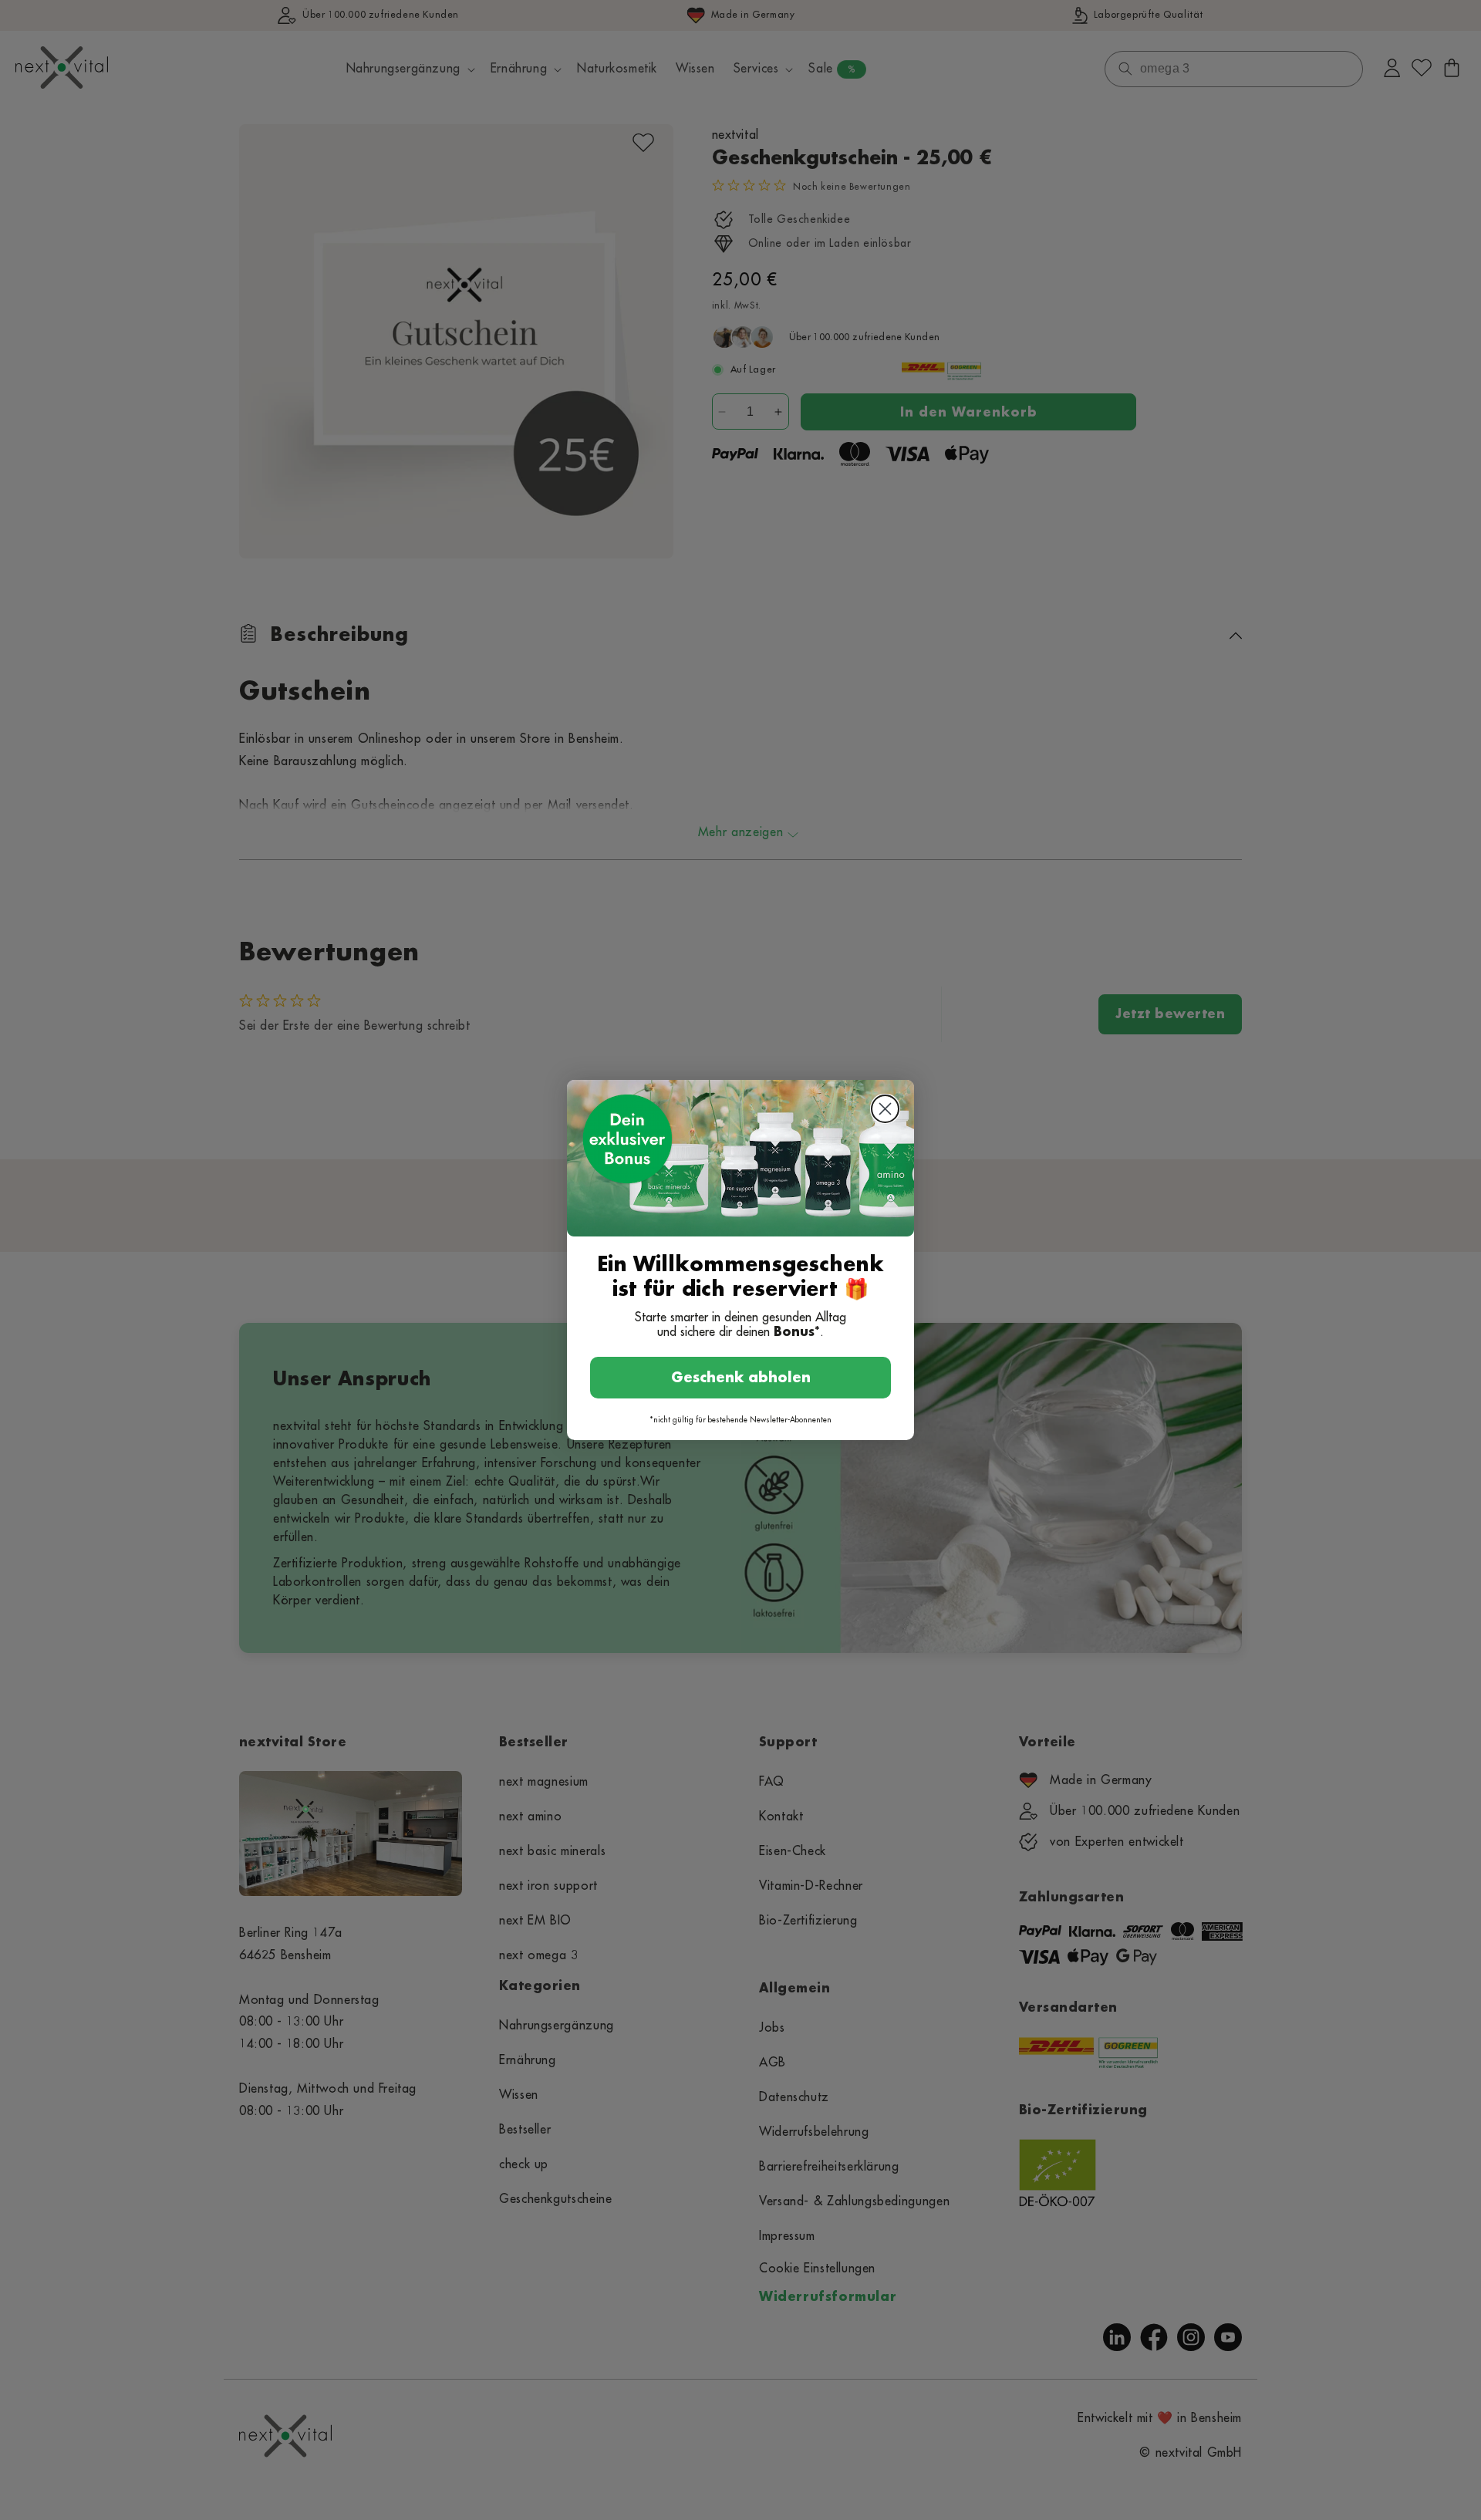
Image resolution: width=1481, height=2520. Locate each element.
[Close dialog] (885, 1109)
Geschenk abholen (741, 1378)
